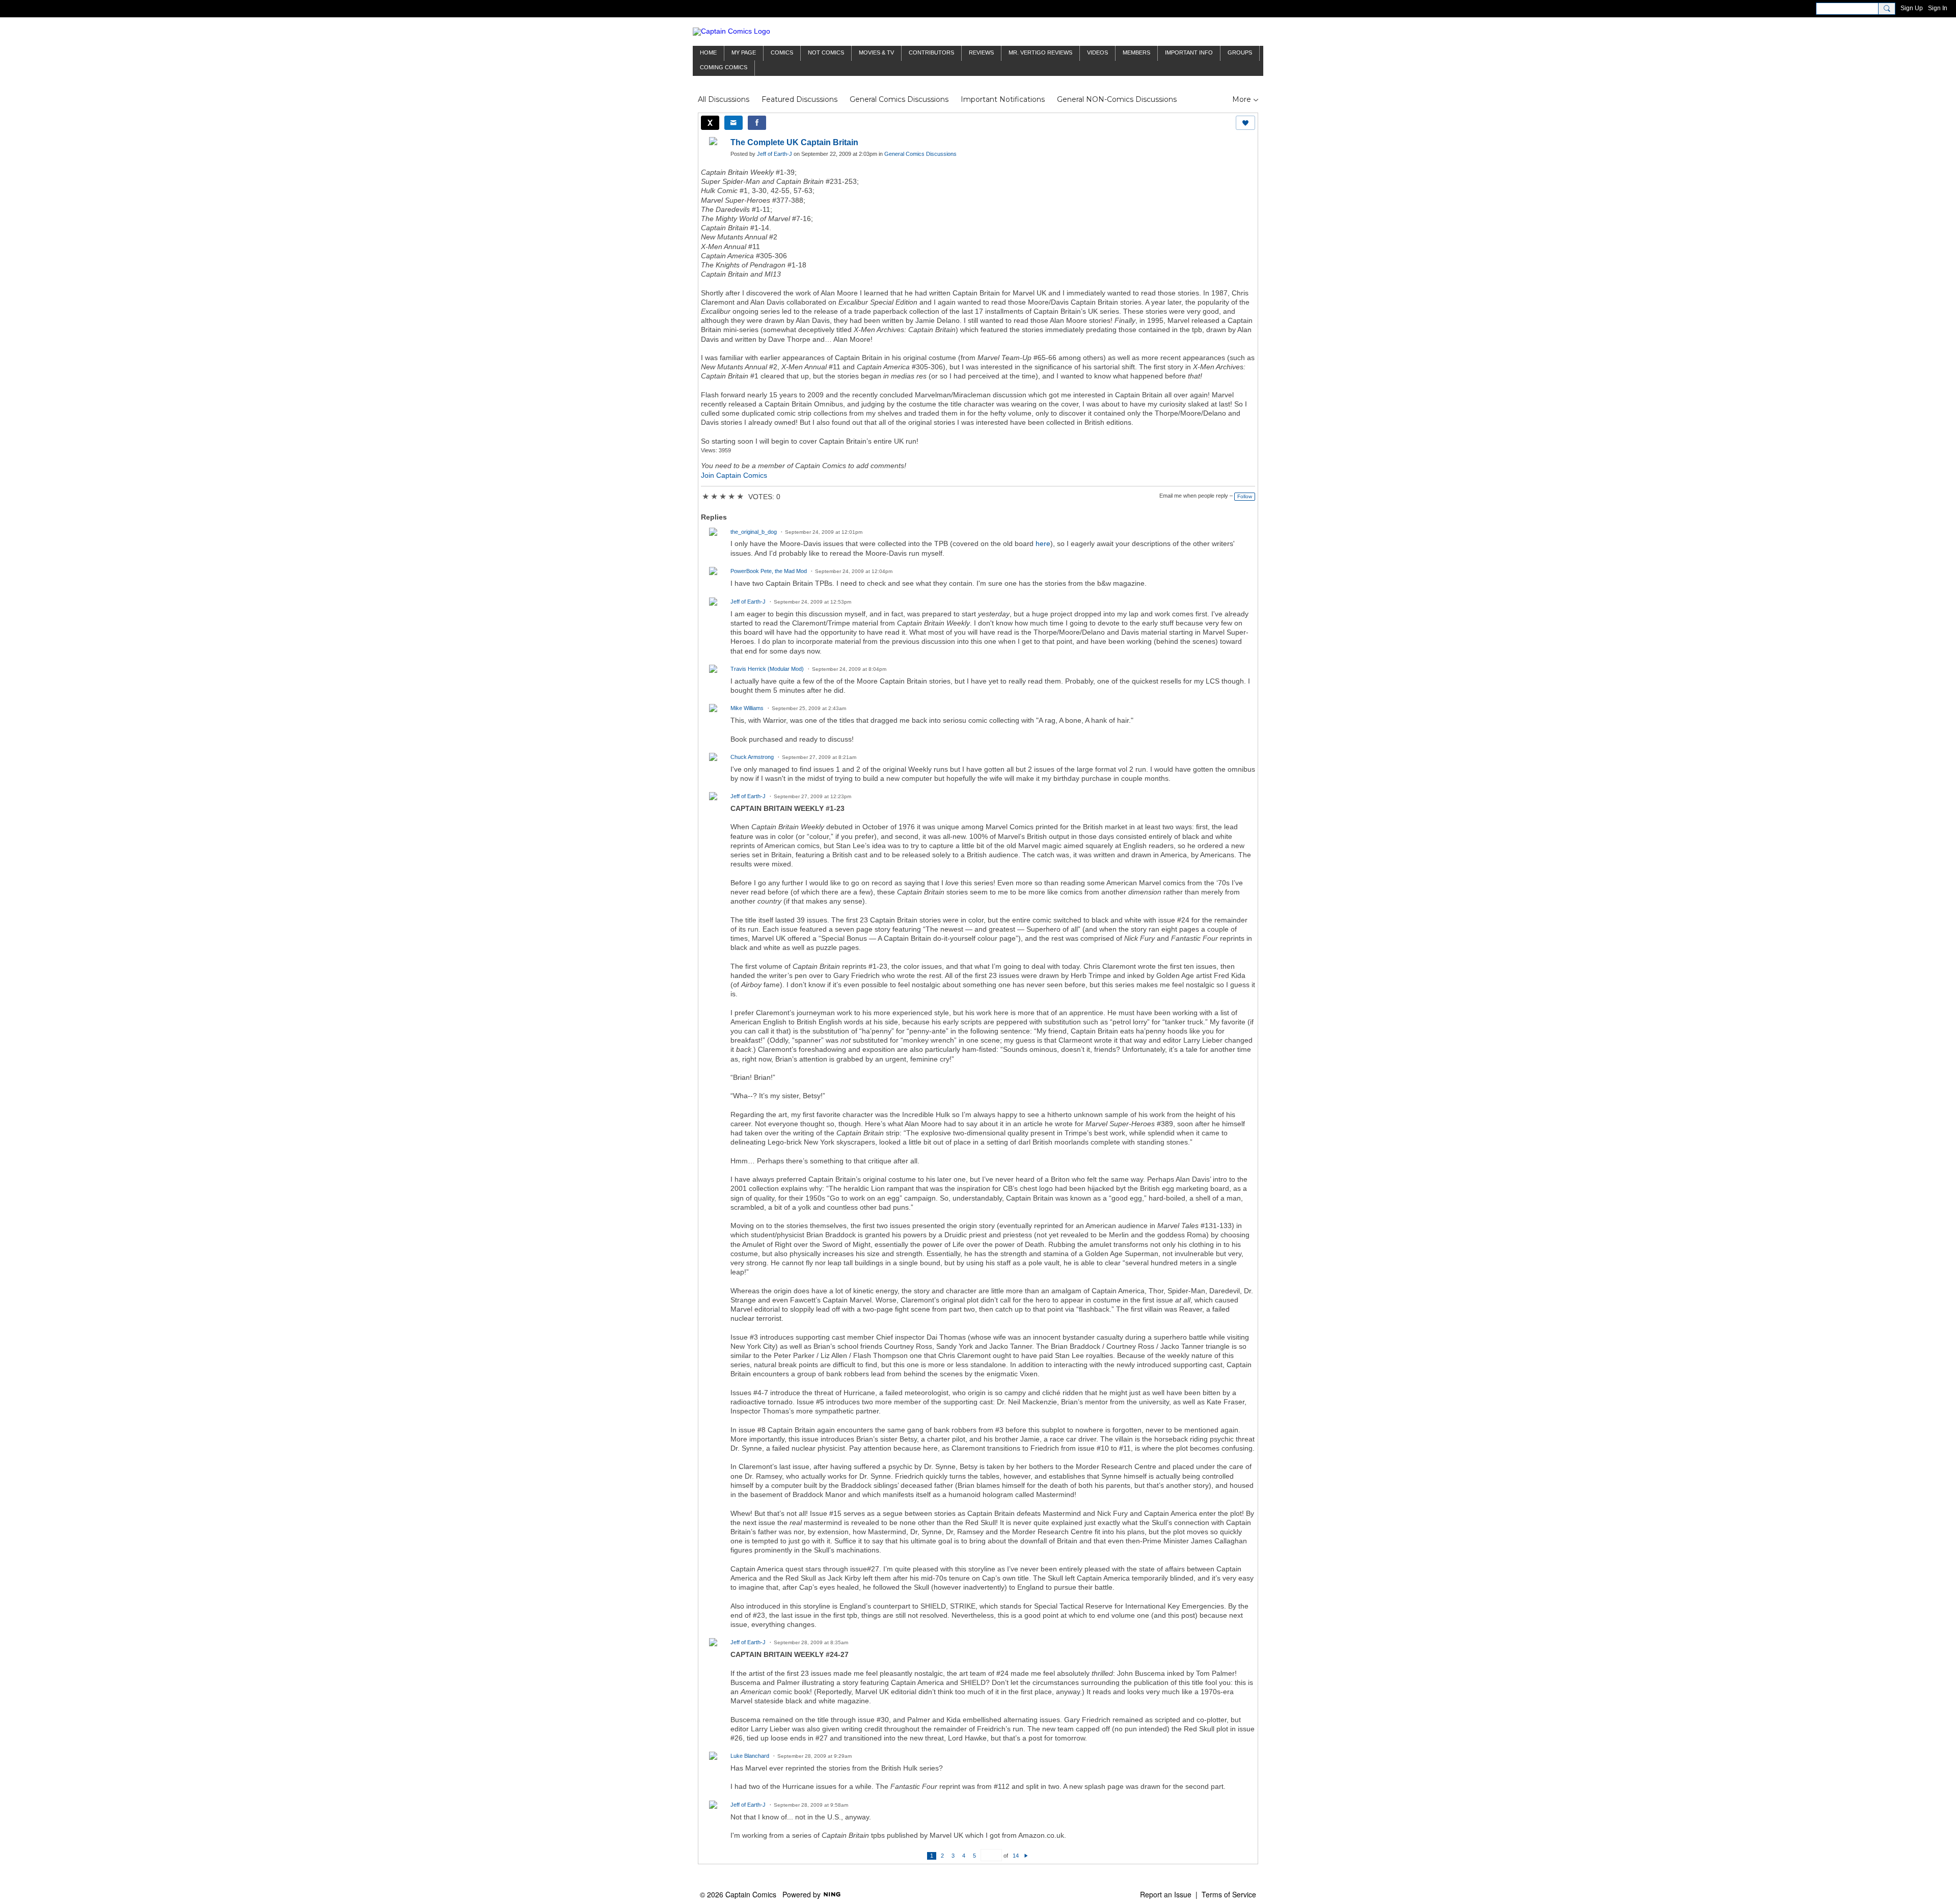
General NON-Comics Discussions (1117, 99)
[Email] (733, 123)
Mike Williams (747, 708)
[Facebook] (757, 123)
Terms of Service (1229, 1894)
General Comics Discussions (899, 99)
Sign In (1938, 8)
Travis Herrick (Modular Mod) (767, 669)
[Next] (1026, 1856)
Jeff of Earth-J (775, 154)
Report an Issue (1166, 1894)
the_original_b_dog (754, 532)
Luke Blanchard (750, 1756)
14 (1016, 1856)
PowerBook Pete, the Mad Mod (769, 571)
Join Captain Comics (734, 475)
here (1043, 543)
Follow (1245, 496)
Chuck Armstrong (752, 757)
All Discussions (724, 99)
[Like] (1245, 123)
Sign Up (1912, 8)
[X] (710, 123)
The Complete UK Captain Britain (794, 142)
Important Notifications (1003, 99)
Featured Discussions (799, 99)
